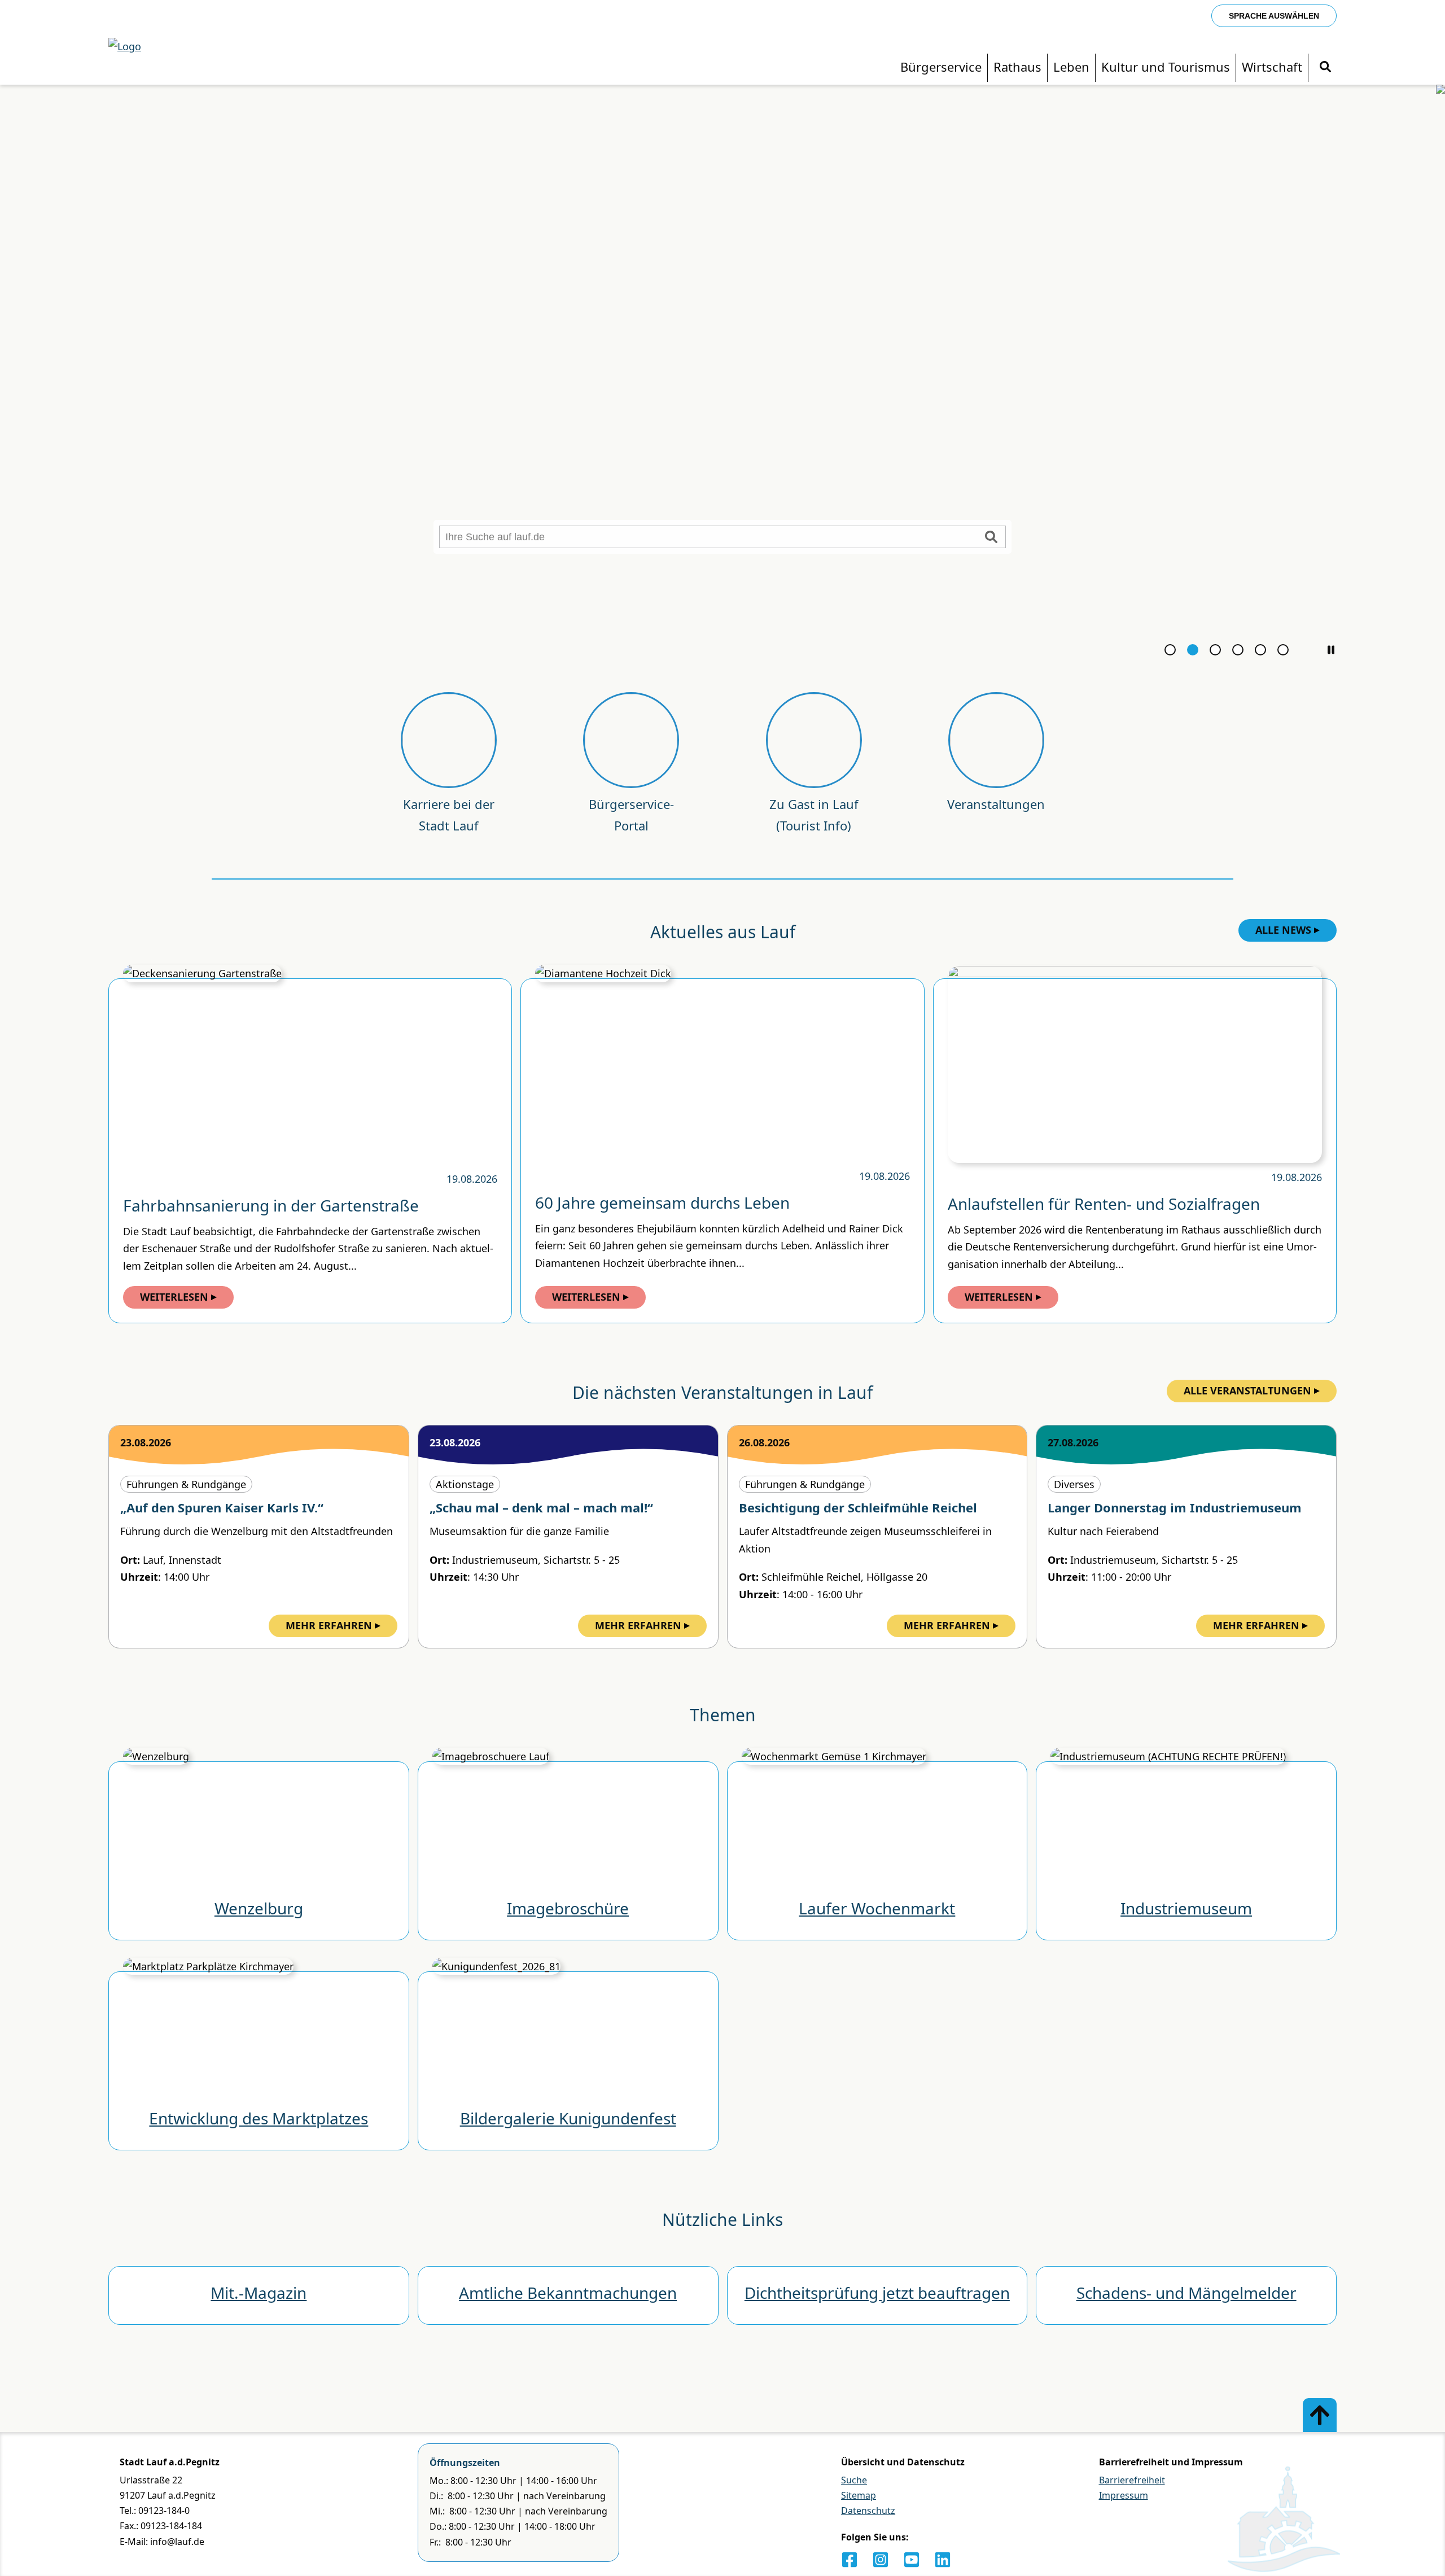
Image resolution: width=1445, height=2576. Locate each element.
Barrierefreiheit (1132, 2480)
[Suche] (1325, 67)
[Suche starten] (991, 537)
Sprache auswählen (1274, 16)
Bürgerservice (941, 67)
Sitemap (859, 2495)
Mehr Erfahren (329, 1625)
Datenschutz (868, 2511)
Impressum (1124, 2495)
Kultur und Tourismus (1166, 67)
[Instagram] (881, 2560)
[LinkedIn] (943, 2560)
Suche (854, 2480)
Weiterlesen (174, 1297)
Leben (1071, 67)
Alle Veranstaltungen (1247, 1390)
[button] (1331, 650)
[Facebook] (850, 2560)
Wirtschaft (1272, 67)
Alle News (1283, 930)
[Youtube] (912, 2560)
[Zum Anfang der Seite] (1320, 2415)
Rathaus (1017, 67)
